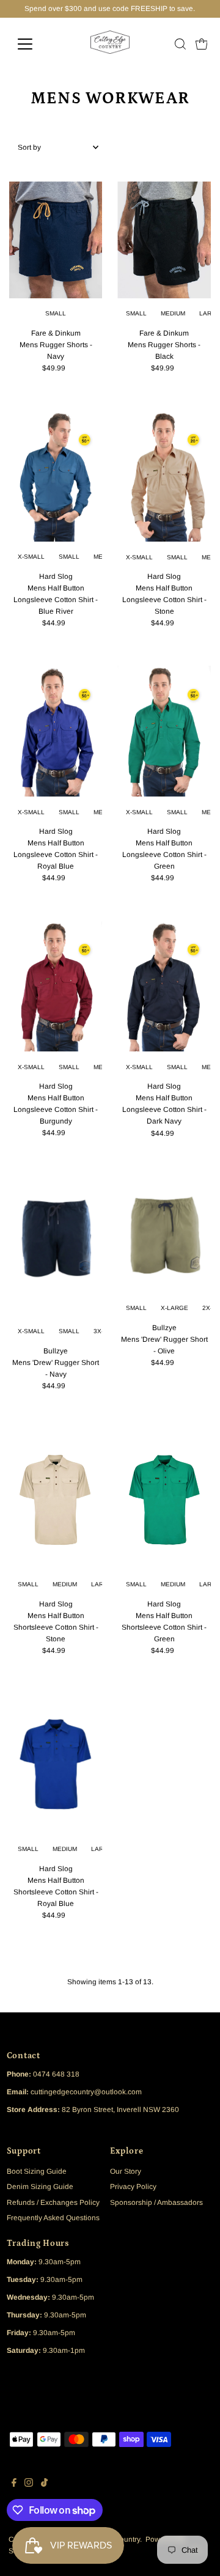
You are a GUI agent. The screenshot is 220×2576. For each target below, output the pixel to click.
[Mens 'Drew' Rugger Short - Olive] (164, 1235)
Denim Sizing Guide (40, 2187)
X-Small (31, 557)
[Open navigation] (33, 44)
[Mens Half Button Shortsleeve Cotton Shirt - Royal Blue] (56, 1764)
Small (56, 313)
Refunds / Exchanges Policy (53, 2202)
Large (102, 1584)
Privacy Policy (133, 2187)
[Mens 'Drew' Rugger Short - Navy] (56, 1246)
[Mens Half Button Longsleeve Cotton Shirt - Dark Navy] (164, 986)
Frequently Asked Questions (53, 2218)
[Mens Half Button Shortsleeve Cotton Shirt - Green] (164, 1499)
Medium (173, 313)
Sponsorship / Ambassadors (156, 2202)
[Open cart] (202, 44)
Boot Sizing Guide (37, 2171)
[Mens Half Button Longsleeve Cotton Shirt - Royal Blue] (56, 731)
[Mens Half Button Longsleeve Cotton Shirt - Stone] (164, 476)
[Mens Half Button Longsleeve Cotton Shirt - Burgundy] (56, 986)
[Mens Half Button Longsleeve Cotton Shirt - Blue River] (56, 476)
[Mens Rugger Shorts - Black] (164, 240)
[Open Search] (180, 44)
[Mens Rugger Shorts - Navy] (56, 240)
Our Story (126, 2171)
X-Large (174, 1308)
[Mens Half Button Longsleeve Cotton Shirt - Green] (164, 731)
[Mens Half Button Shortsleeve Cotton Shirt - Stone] (56, 1499)
